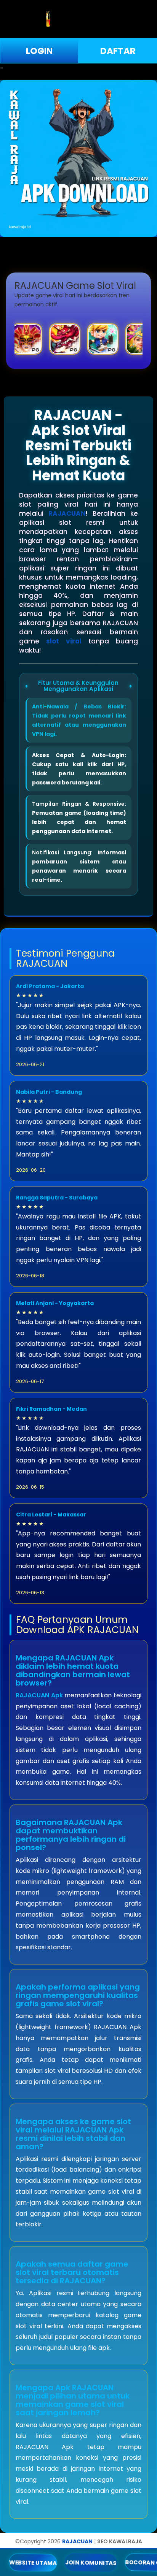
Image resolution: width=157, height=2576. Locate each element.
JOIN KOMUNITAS (91, 2563)
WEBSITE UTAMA (33, 2563)
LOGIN (39, 51)
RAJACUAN (67, 513)
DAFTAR (118, 51)
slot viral (64, 641)
